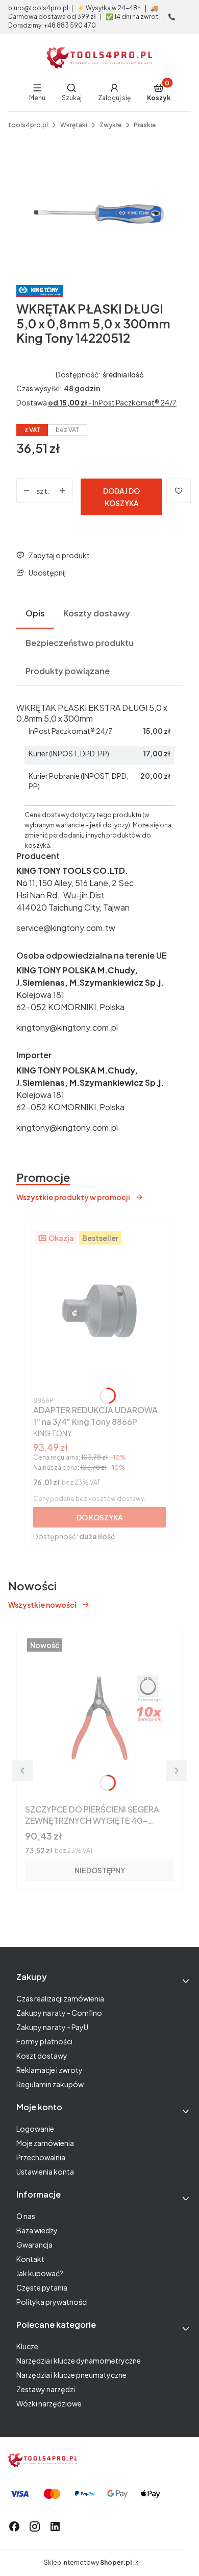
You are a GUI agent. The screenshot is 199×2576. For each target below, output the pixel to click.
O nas (26, 2216)
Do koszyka (100, 1517)
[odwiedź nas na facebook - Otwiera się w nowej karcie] (14, 2526)
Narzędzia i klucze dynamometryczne (79, 2360)
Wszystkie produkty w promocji (73, 1197)
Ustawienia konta (45, 2172)
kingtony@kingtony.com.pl (67, 1027)
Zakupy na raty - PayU (52, 2027)
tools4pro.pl (28, 125)
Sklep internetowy (88, 2562)
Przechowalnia (41, 2157)
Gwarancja (34, 2245)
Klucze (27, 2346)
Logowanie (35, 2129)
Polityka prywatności (52, 2302)
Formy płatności (44, 2041)
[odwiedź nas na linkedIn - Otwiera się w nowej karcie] (55, 2526)
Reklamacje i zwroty (49, 2070)
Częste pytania (42, 2287)
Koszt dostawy (42, 2056)
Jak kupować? (40, 2273)
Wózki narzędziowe (49, 2403)
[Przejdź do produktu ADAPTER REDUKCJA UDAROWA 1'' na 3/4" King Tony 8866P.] (99, 1311)
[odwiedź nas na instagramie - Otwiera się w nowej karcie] (35, 2526)
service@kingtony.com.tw (66, 928)
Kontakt (30, 2259)
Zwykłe (110, 125)
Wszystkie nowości (42, 1605)
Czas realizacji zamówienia (60, 1998)
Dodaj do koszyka (121, 497)
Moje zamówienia (45, 2143)
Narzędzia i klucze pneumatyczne (71, 2375)
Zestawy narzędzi (46, 2389)
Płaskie (145, 125)
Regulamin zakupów (50, 2084)
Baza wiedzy (37, 2230)
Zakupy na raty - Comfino (59, 2013)
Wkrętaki (74, 125)
